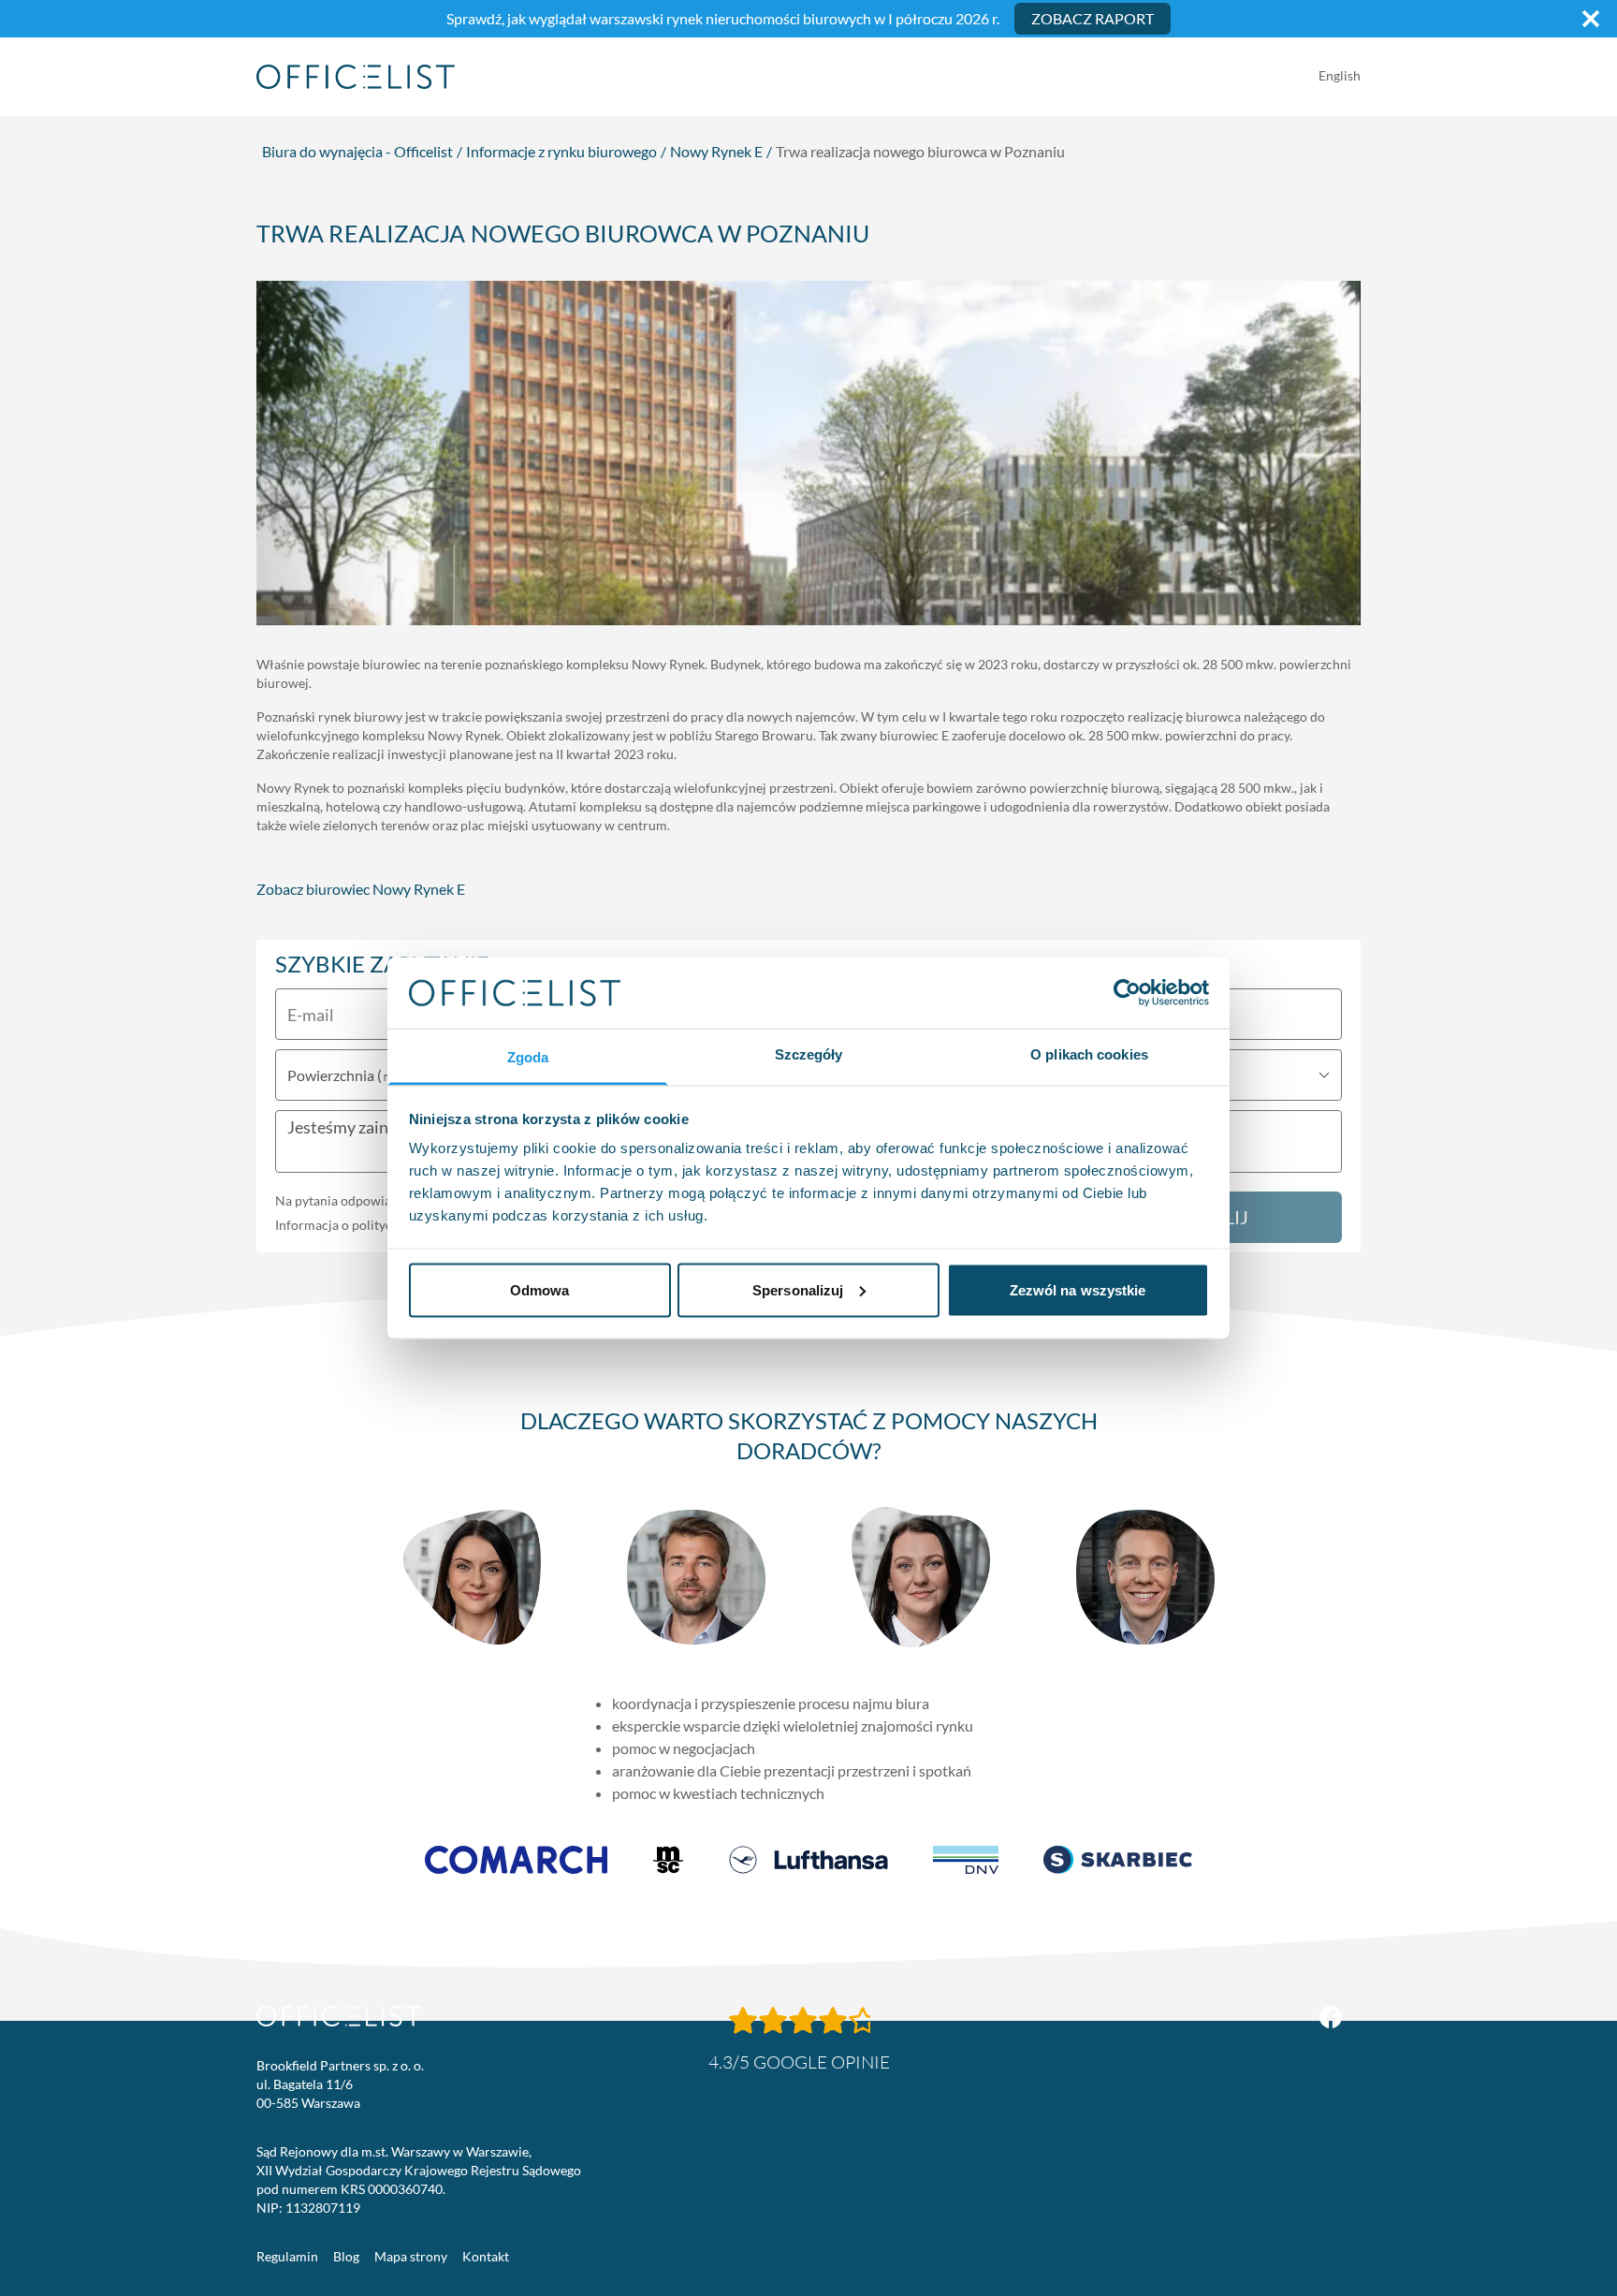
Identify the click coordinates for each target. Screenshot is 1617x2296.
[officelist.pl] (339, 2016)
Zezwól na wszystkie (1078, 1289)
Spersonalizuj (798, 1289)
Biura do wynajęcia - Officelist (357, 151)
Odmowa (540, 1289)
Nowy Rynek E (716, 151)
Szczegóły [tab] (809, 1054)
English (1340, 75)
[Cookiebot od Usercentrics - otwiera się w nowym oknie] (1127, 992)
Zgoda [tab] (528, 1057)
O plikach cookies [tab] (1089, 1054)
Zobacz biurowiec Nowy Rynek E (361, 889)
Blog (346, 2256)
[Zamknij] (1591, 19)
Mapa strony (411, 2256)
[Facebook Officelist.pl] (1331, 2017)
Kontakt (486, 2256)
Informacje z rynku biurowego (561, 151)
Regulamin (287, 2256)
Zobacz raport (1093, 18)
